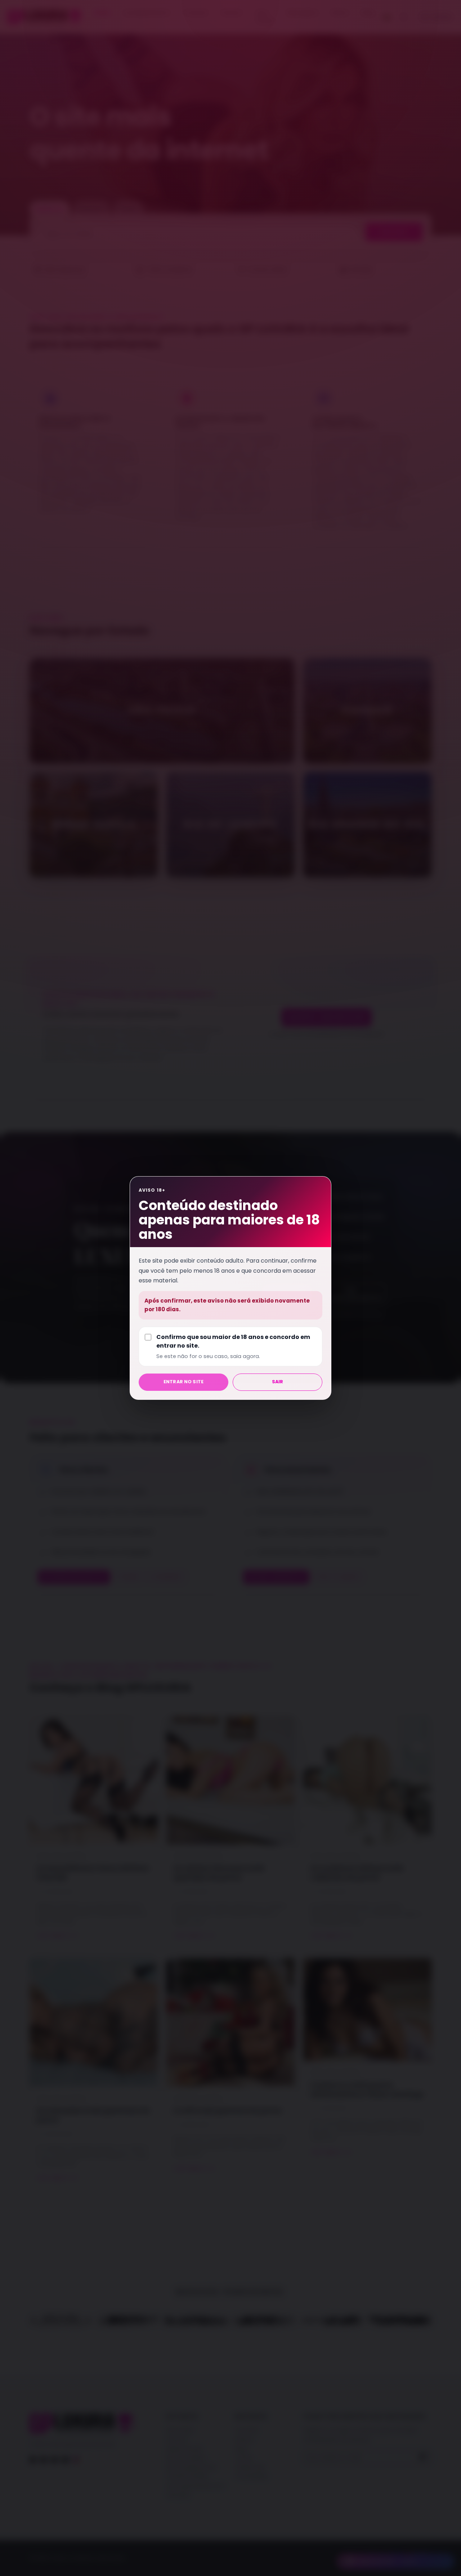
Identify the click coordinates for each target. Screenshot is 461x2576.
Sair (278, 1382)
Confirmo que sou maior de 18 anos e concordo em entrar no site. (233, 1346)
